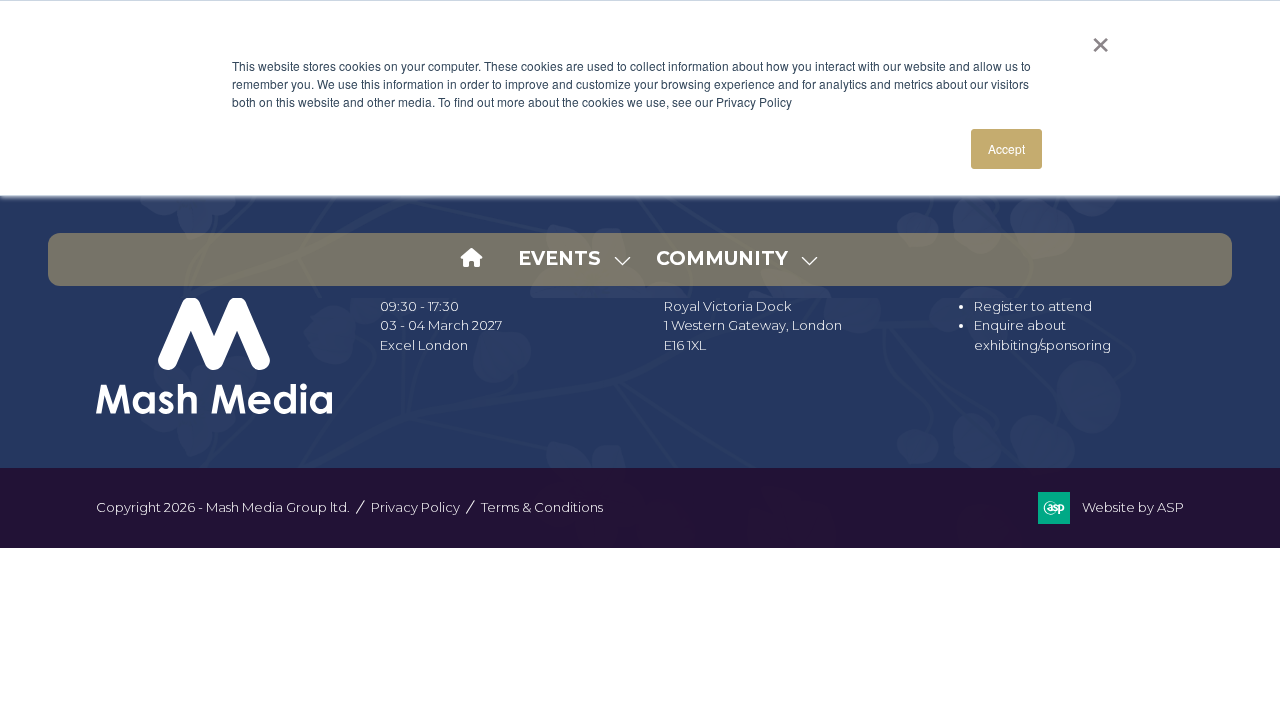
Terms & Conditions (542, 507)
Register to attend (1033, 306)
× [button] (1100, 38)
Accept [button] (1006, 148)
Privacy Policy (415, 507)
